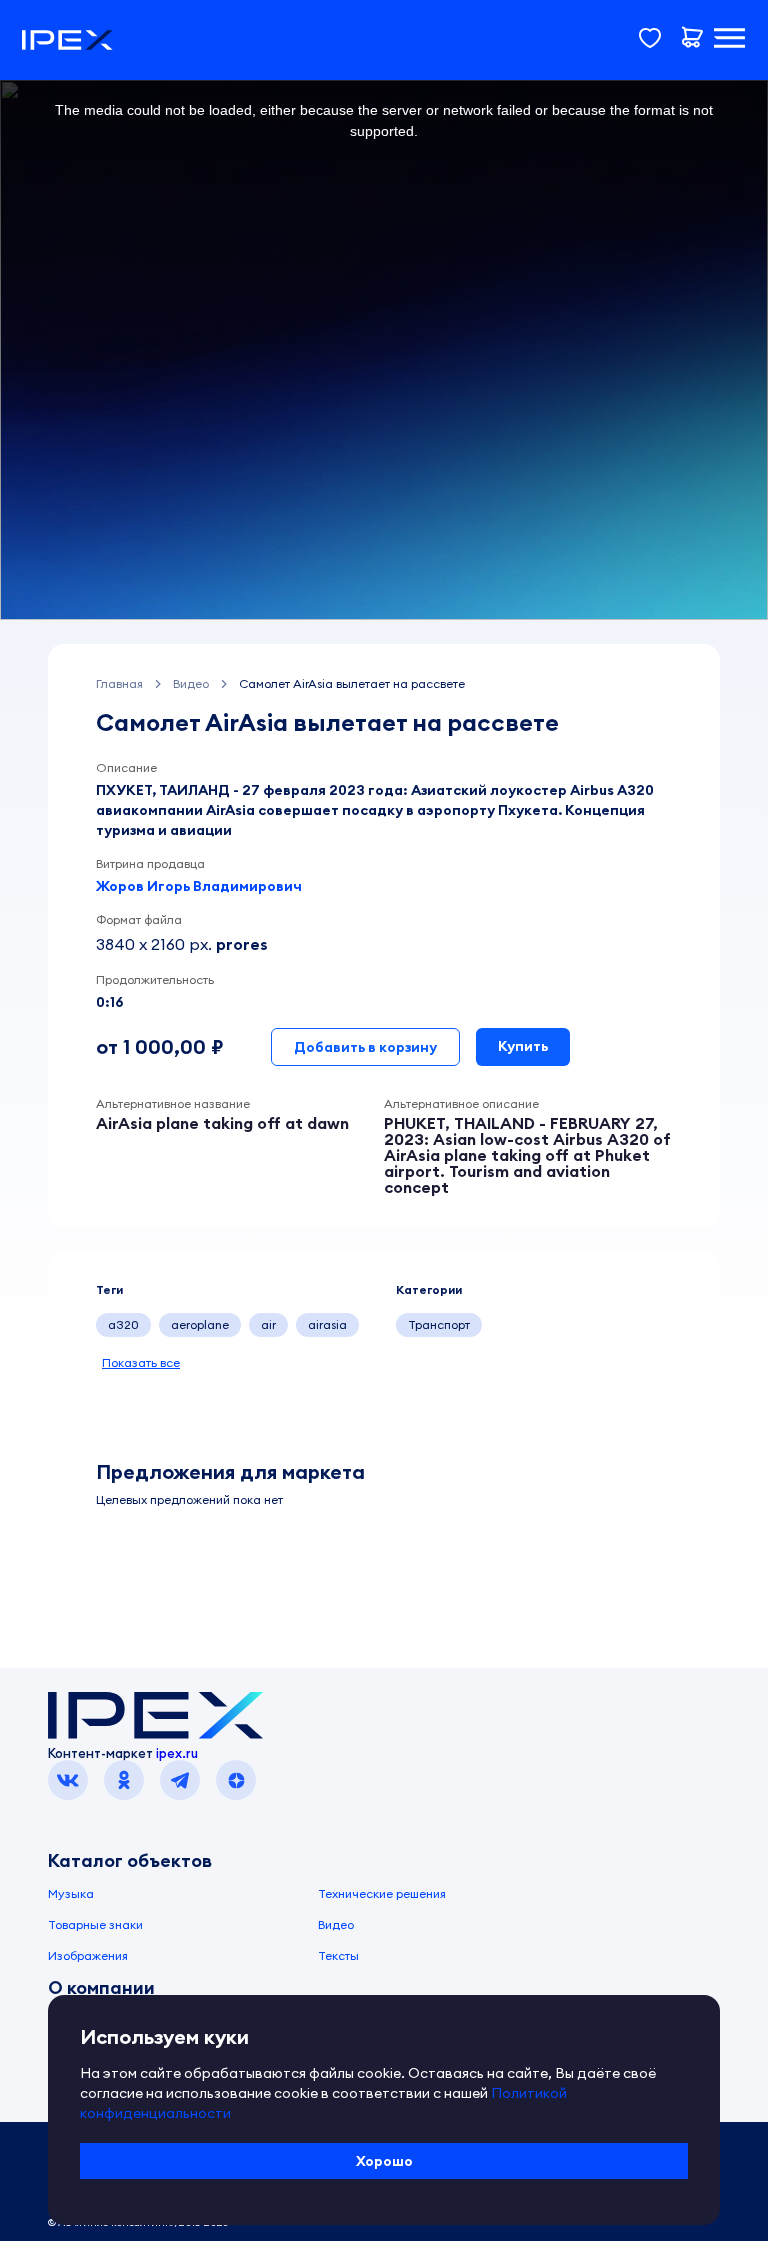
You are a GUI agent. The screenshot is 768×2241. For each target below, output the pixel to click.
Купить (523, 1046)
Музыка (71, 1893)
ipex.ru (177, 1753)
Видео (336, 1924)
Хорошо (384, 2161)
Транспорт (439, 1324)
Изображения (88, 1955)
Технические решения (382, 1893)
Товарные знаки (95, 1924)
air (268, 1324)
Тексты (338, 1955)
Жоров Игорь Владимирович (199, 886)
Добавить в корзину (365, 1047)
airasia (327, 1324)
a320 (123, 1324)
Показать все (141, 1362)
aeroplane (200, 1324)
